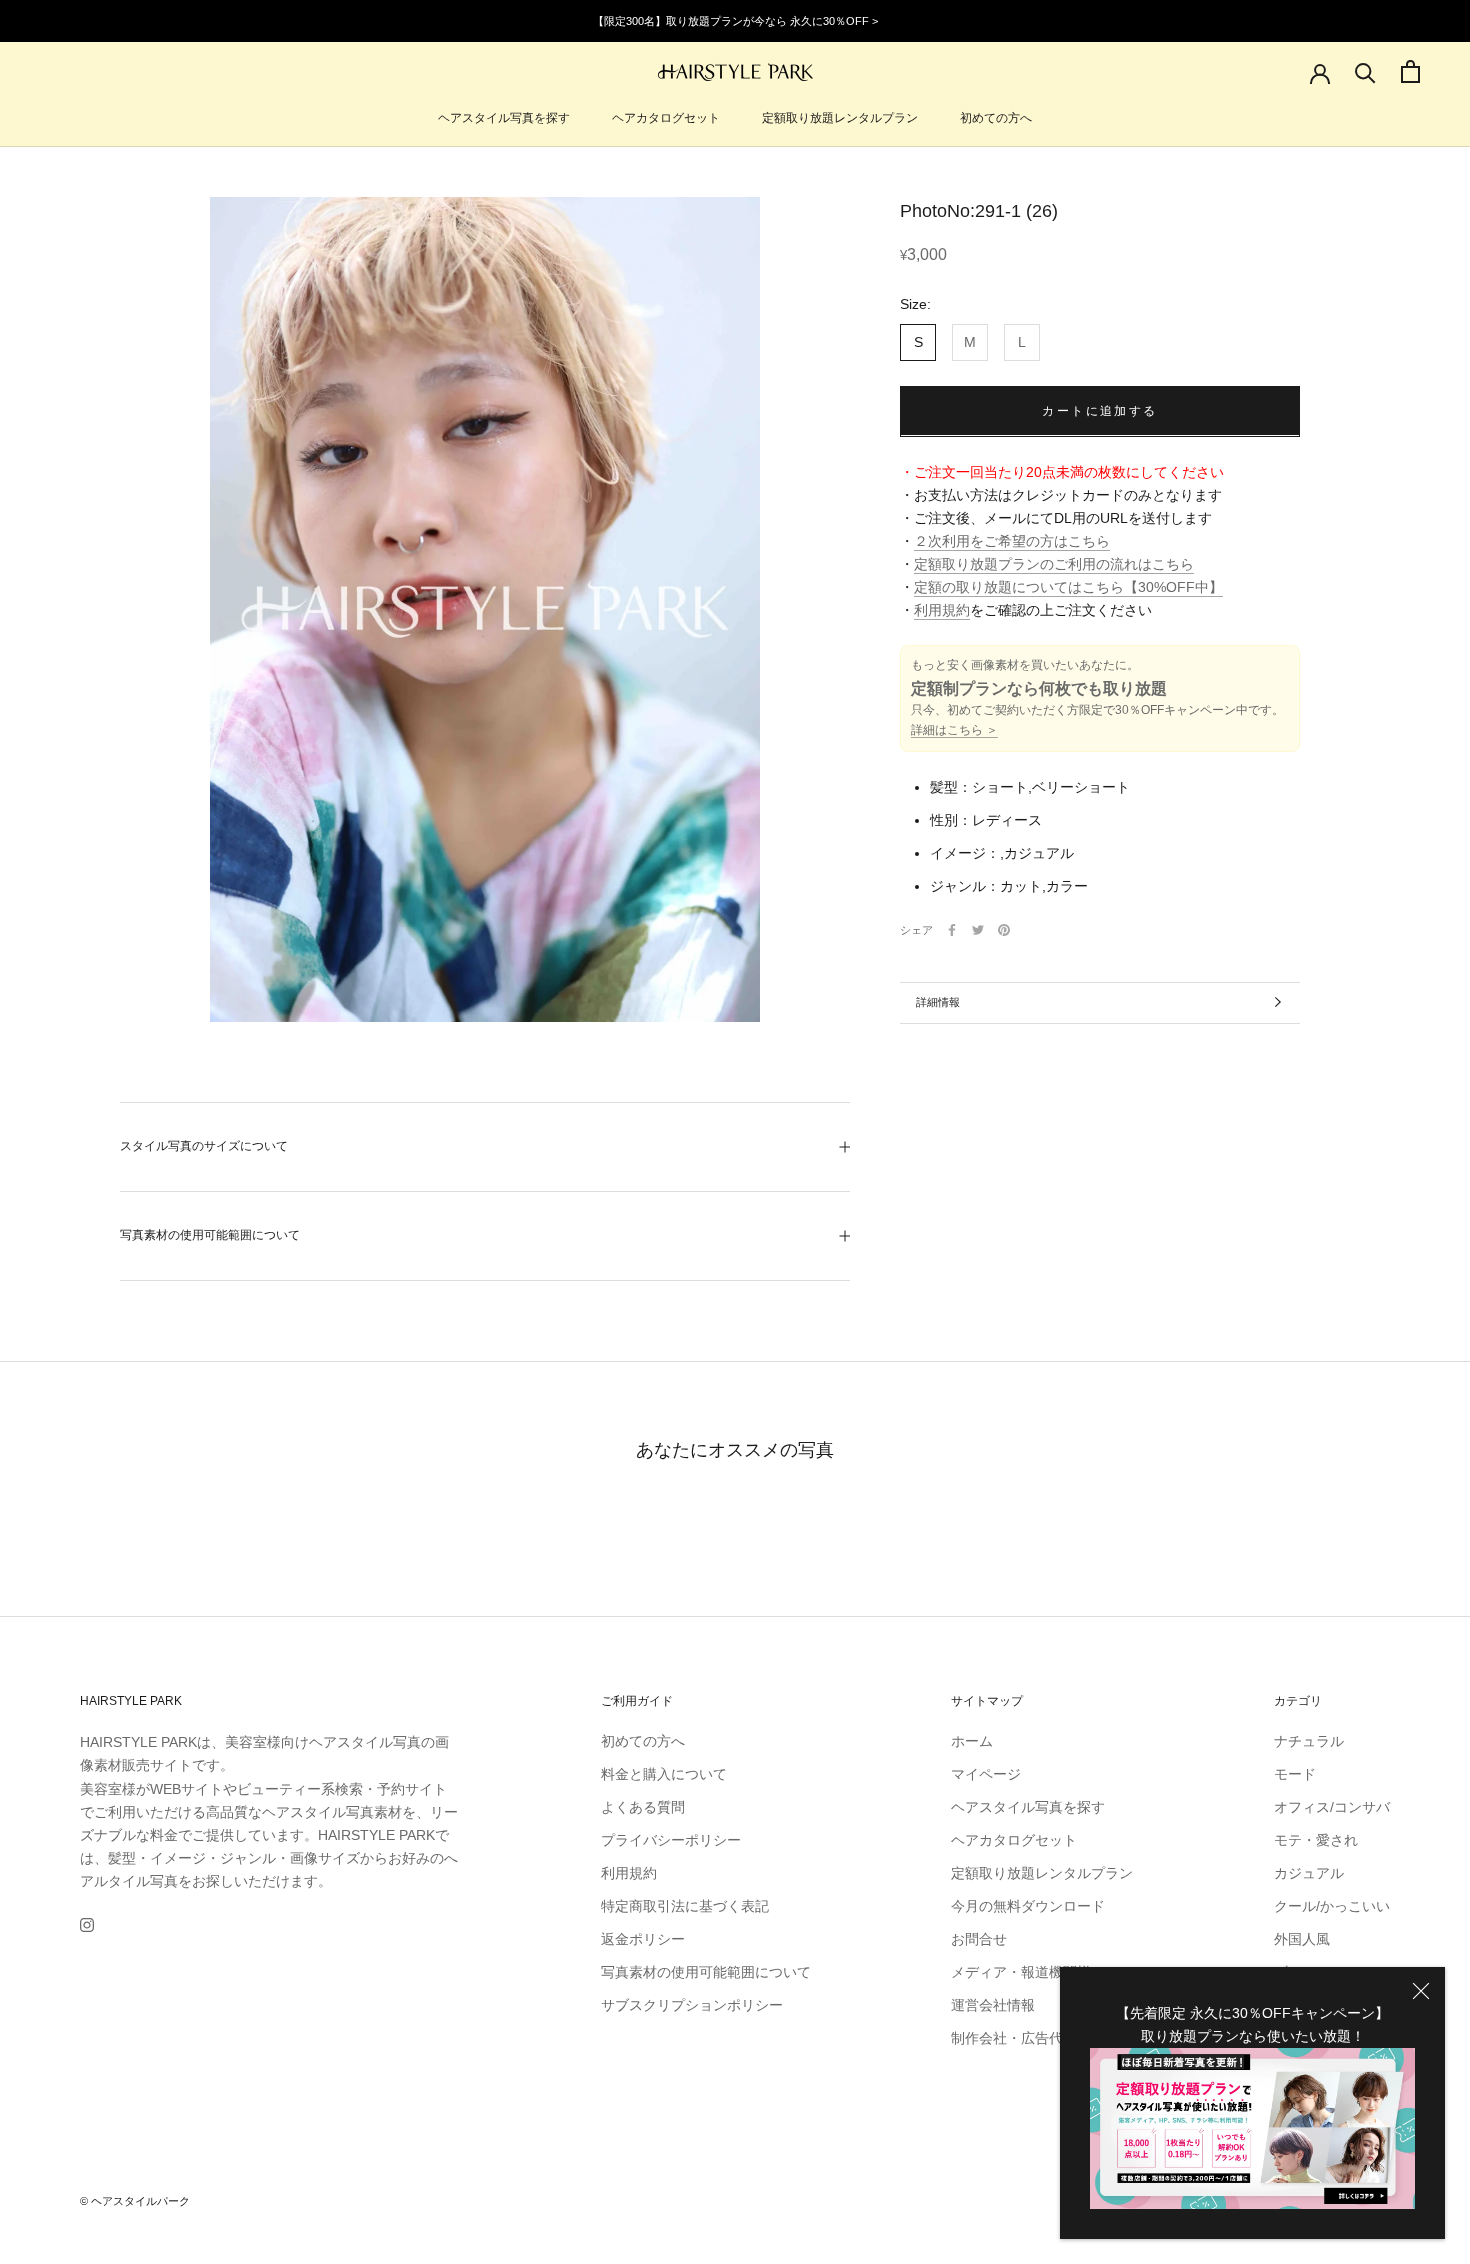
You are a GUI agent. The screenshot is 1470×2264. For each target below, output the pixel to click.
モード (1295, 1774)
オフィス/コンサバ (1332, 1807)
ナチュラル (1309, 1741)
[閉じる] (1421, 1991)
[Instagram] (87, 1924)
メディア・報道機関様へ (1028, 1972)
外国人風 (1302, 1939)
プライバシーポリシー (671, 1840)
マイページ (986, 1774)
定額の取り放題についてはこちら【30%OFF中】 (1068, 587)
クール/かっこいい (1332, 1906)
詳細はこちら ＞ (954, 730)
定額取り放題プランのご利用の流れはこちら (1054, 564)
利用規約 (942, 610)
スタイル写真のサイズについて (204, 1146)
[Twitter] (978, 930)
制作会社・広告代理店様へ (1035, 2038)
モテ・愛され (1316, 1840)
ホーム (972, 1741)
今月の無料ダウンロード (1028, 1906)
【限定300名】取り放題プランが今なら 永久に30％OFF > (735, 21)
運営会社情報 (993, 2005)
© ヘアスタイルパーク (135, 2201)
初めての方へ (996, 118)
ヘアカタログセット (666, 118)
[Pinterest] (1004, 930)
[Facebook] (952, 930)
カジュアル (1309, 1873)
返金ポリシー (643, 1939)
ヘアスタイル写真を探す (504, 118)
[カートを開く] (1410, 71)
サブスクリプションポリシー (692, 2005)
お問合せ (979, 1939)
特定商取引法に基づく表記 (685, 1906)
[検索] (1365, 71)
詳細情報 (938, 1002)
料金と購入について (664, 1774)
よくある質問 (643, 1807)
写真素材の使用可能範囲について (210, 1235)
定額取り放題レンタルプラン (840, 118)
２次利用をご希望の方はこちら (1012, 541)
